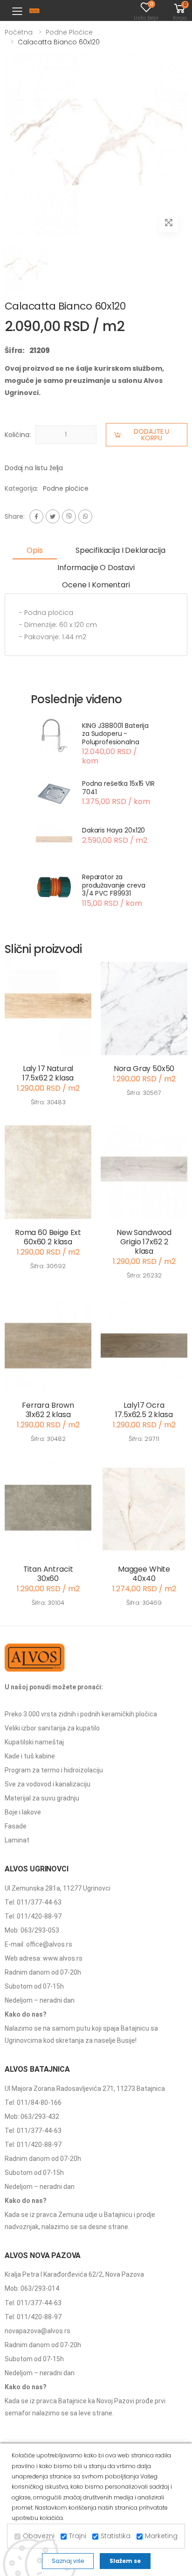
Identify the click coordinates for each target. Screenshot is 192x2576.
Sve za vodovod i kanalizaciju (48, 1784)
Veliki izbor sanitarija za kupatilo (52, 1728)
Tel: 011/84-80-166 (33, 2103)
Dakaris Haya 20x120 (113, 830)
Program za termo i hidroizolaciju (54, 1770)
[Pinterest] (85, 516)
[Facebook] (36, 516)
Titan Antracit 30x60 (48, 1574)
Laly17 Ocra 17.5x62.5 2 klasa (144, 1410)
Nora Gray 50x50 (144, 1069)
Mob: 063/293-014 (32, 2288)
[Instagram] (69, 516)
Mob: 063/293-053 (32, 1930)
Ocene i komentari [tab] (96, 585)
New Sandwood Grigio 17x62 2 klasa (144, 1242)
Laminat (17, 1840)
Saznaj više (68, 2561)
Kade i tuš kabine (30, 1756)
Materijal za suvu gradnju (42, 1798)
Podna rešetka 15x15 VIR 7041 (118, 788)
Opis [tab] (34, 550)
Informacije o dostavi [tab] (96, 568)
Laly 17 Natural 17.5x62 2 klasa (48, 1073)
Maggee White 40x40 (144, 1574)
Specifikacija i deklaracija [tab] (120, 550)
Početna (19, 32)
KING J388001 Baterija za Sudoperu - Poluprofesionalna (115, 734)
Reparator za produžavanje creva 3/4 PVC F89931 (113, 885)
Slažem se (125, 2561)
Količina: (18, 435)
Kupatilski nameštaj (34, 1742)
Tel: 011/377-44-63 (33, 1902)
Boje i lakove (23, 1812)
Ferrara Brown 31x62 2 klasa (48, 1410)
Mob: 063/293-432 (32, 2117)
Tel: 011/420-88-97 (33, 1916)
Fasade (16, 1826)
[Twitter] (53, 516)
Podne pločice (69, 32)
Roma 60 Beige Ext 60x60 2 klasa (48, 1237)
